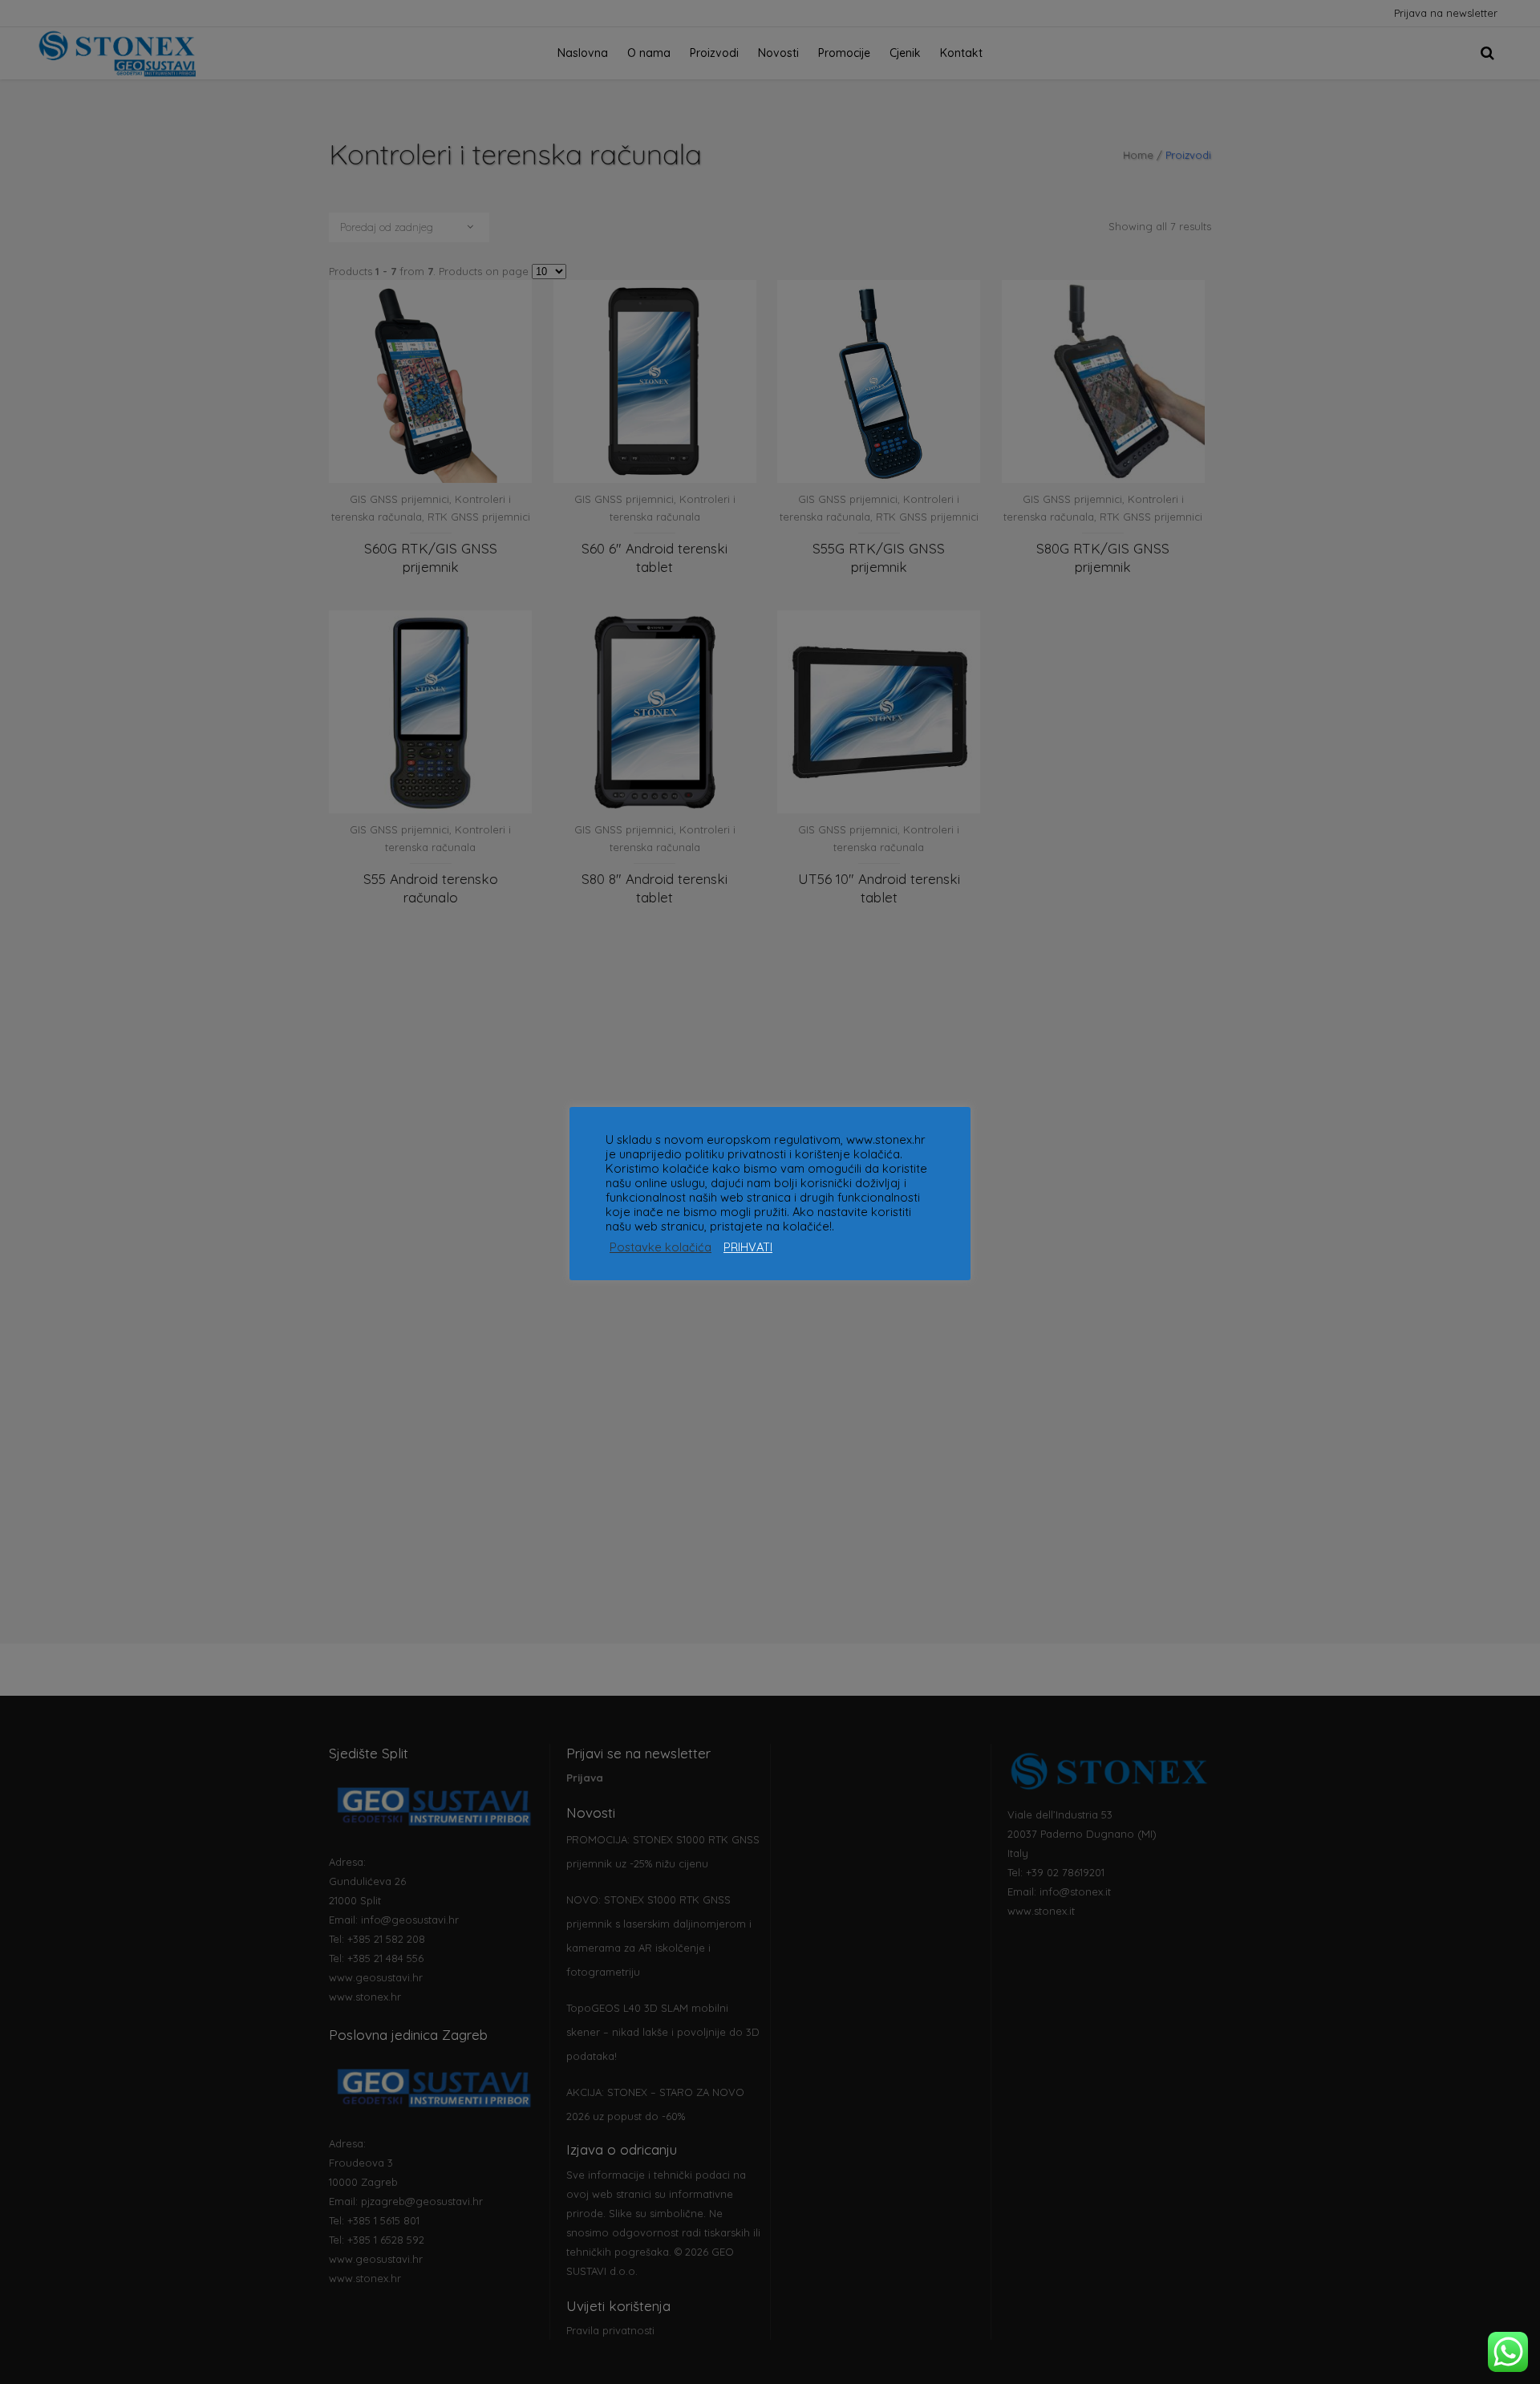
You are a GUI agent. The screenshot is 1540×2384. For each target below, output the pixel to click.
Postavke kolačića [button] (661, 1247)
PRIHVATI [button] (748, 1247)
